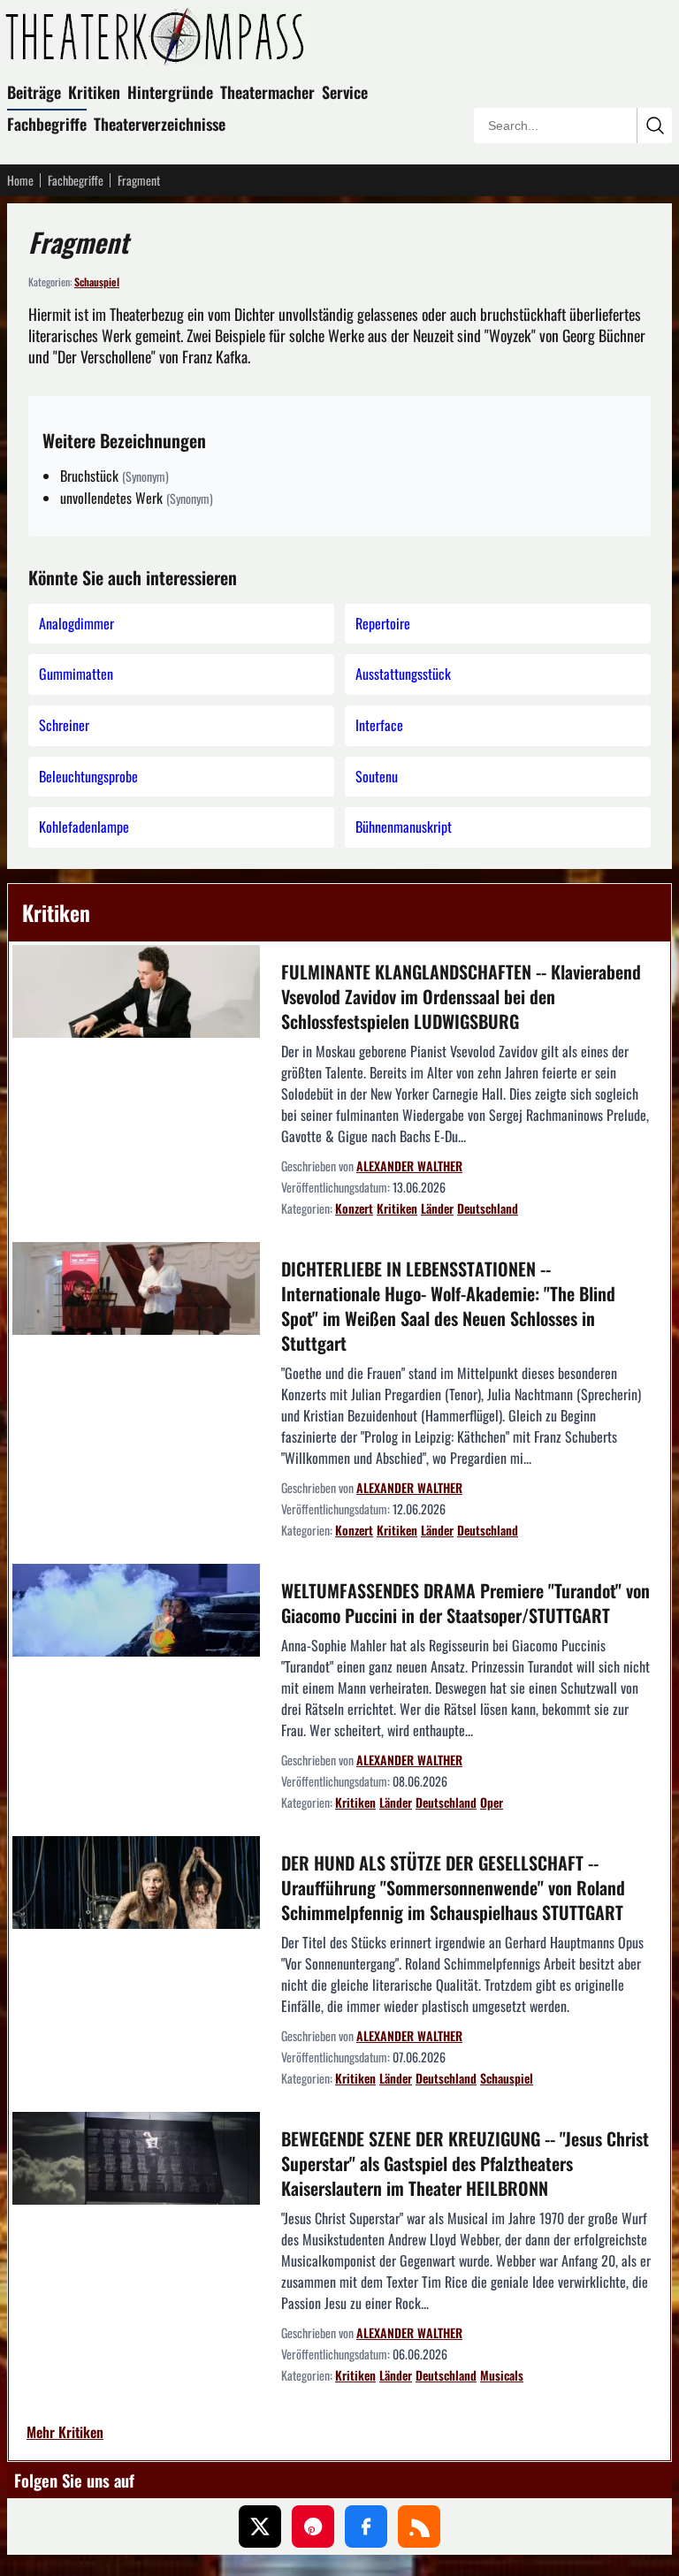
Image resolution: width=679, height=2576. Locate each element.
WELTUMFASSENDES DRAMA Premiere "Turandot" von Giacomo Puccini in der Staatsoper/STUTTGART (465, 1603)
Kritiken (94, 92)
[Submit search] (654, 126)
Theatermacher (267, 92)
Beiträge (34, 92)
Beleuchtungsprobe (88, 776)
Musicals (502, 2375)
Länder (437, 1208)
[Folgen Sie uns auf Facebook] (366, 2526)
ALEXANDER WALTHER (409, 1166)
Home (20, 180)
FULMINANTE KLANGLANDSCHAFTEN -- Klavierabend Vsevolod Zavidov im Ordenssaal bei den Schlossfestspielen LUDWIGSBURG (461, 996)
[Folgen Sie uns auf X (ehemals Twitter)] (260, 2526)
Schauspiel (97, 282)
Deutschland (488, 1208)
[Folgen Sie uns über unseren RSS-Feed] (419, 2526)
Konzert (354, 1208)
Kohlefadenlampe (84, 827)
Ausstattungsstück (403, 674)
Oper (492, 1802)
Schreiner (64, 725)
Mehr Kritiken (65, 2433)
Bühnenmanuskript (404, 827)
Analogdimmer (76, 623)
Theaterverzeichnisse (160, 124)
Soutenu (377, 776)
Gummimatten (76, 674)
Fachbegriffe (47, 124)
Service (345, 92)
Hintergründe (170, 92)
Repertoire (383, 623)
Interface (379, 725)
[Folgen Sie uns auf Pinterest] (313, 2526)
